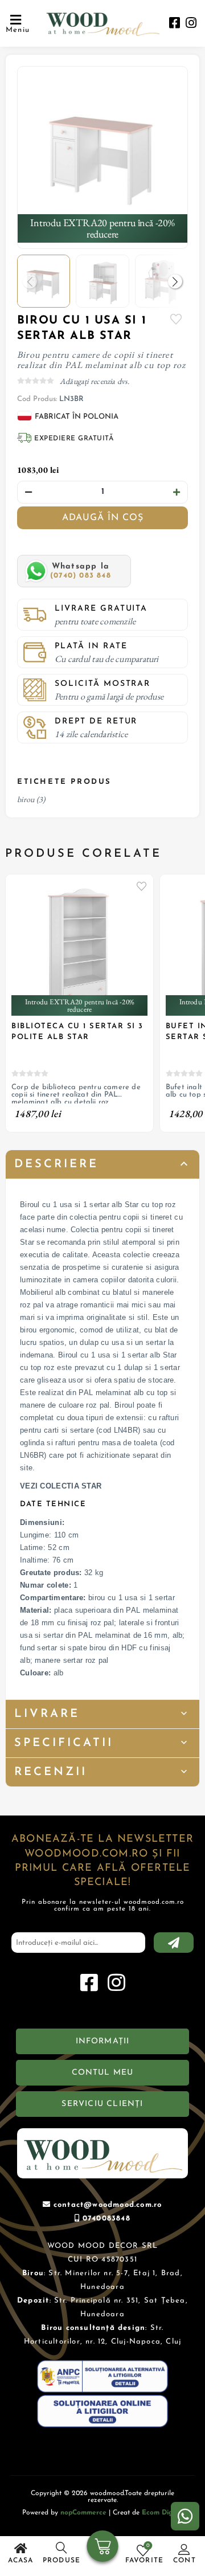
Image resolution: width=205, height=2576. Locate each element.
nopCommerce (83, 2513)
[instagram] (191, 24)
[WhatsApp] (185, 2516)
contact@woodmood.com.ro (108, 2205)
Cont (184, 2561)
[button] (175, 281)
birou (26, 799)
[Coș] (103, 2548)
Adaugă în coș (103, 518)
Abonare (174, 1943)
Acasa (21, 2561)
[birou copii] (102, 152)
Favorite (177, 319)
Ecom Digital (163, 2513)
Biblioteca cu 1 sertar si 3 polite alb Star (77, 1031)
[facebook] (175, 24)
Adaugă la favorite (142, 886)
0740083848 (106, 2219)
